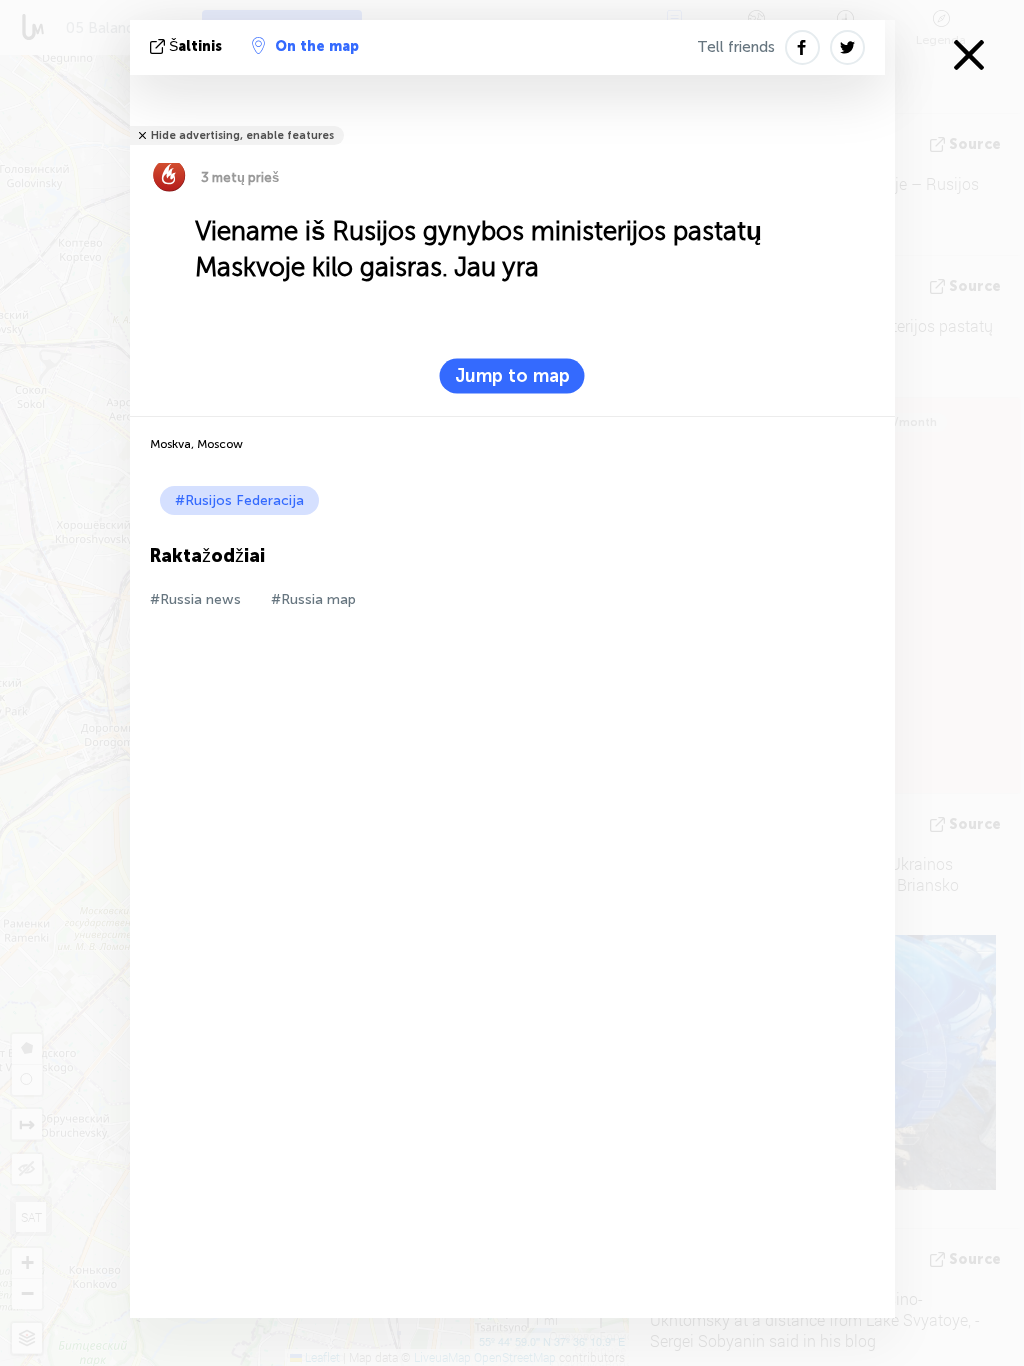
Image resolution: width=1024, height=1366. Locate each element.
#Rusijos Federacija (239, 500)
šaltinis (195, 46)
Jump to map (512, 376)
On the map (317, 46)
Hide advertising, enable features (242, 135)
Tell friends (736, 47)
